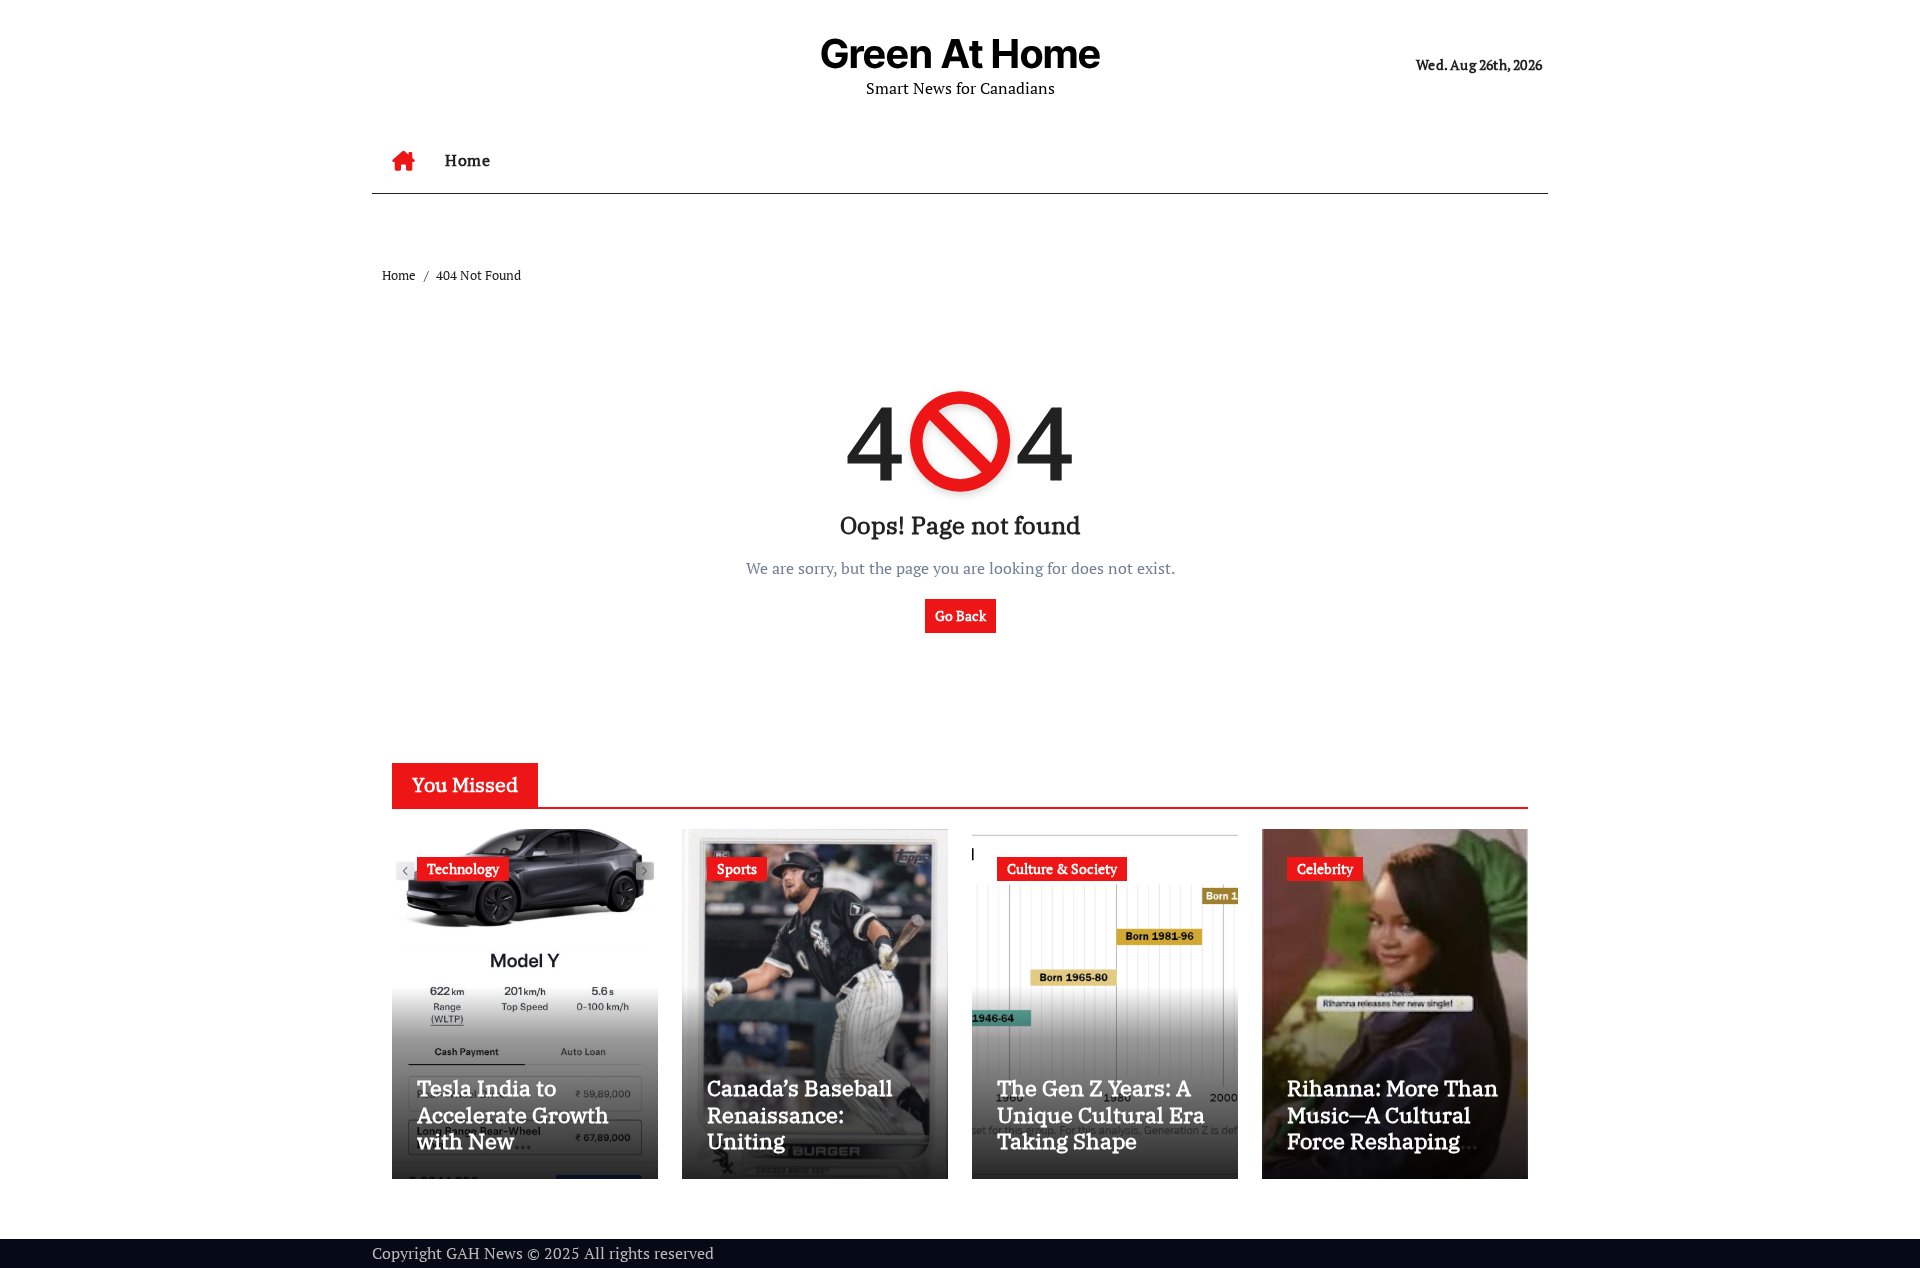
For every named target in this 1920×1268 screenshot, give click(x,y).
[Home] (403, 161)
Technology (463, 868)
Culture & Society (1062, 868)
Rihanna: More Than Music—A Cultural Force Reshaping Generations (1392, 1127)
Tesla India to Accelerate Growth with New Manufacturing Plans (513, 1140)
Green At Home (960, 53)
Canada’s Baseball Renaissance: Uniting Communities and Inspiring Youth (800, 1140)
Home (467, 160)
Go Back (960, 615)
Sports (737, 868)
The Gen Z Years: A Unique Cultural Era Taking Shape (1101, 1114)
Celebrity (1325, 868)
